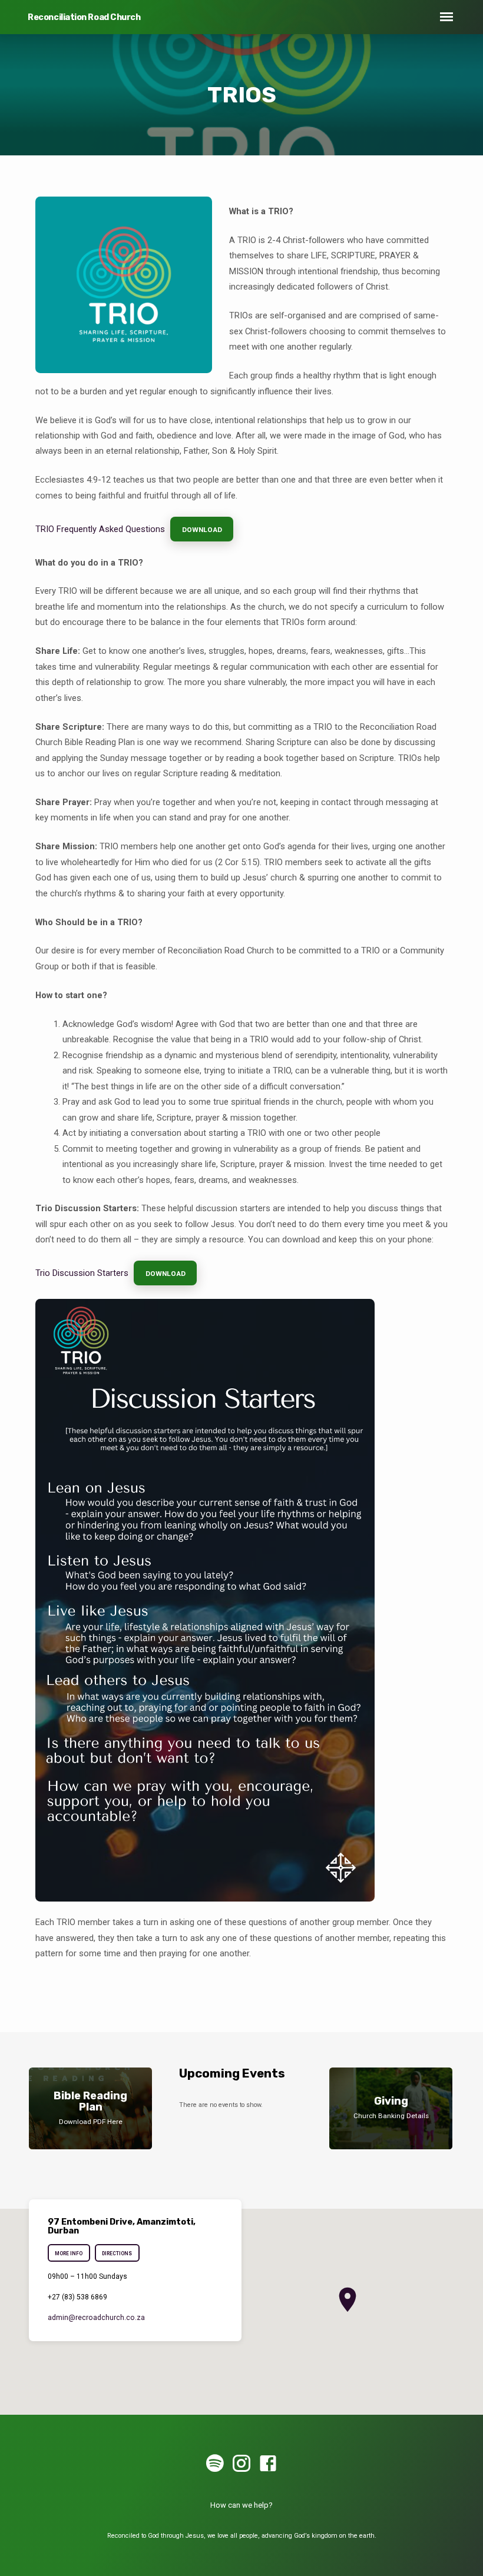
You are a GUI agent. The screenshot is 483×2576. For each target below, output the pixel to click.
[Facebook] (268, 2464)
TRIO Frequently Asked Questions (100, 529)
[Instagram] (241, 2464)
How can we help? (241, 2505)
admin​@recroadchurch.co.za (96, 2318)
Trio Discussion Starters (82, 1273)
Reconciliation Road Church (84, 17)
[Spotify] (215, 2464)
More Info (69, 2253)
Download (201, 530)
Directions (117, 2253)
